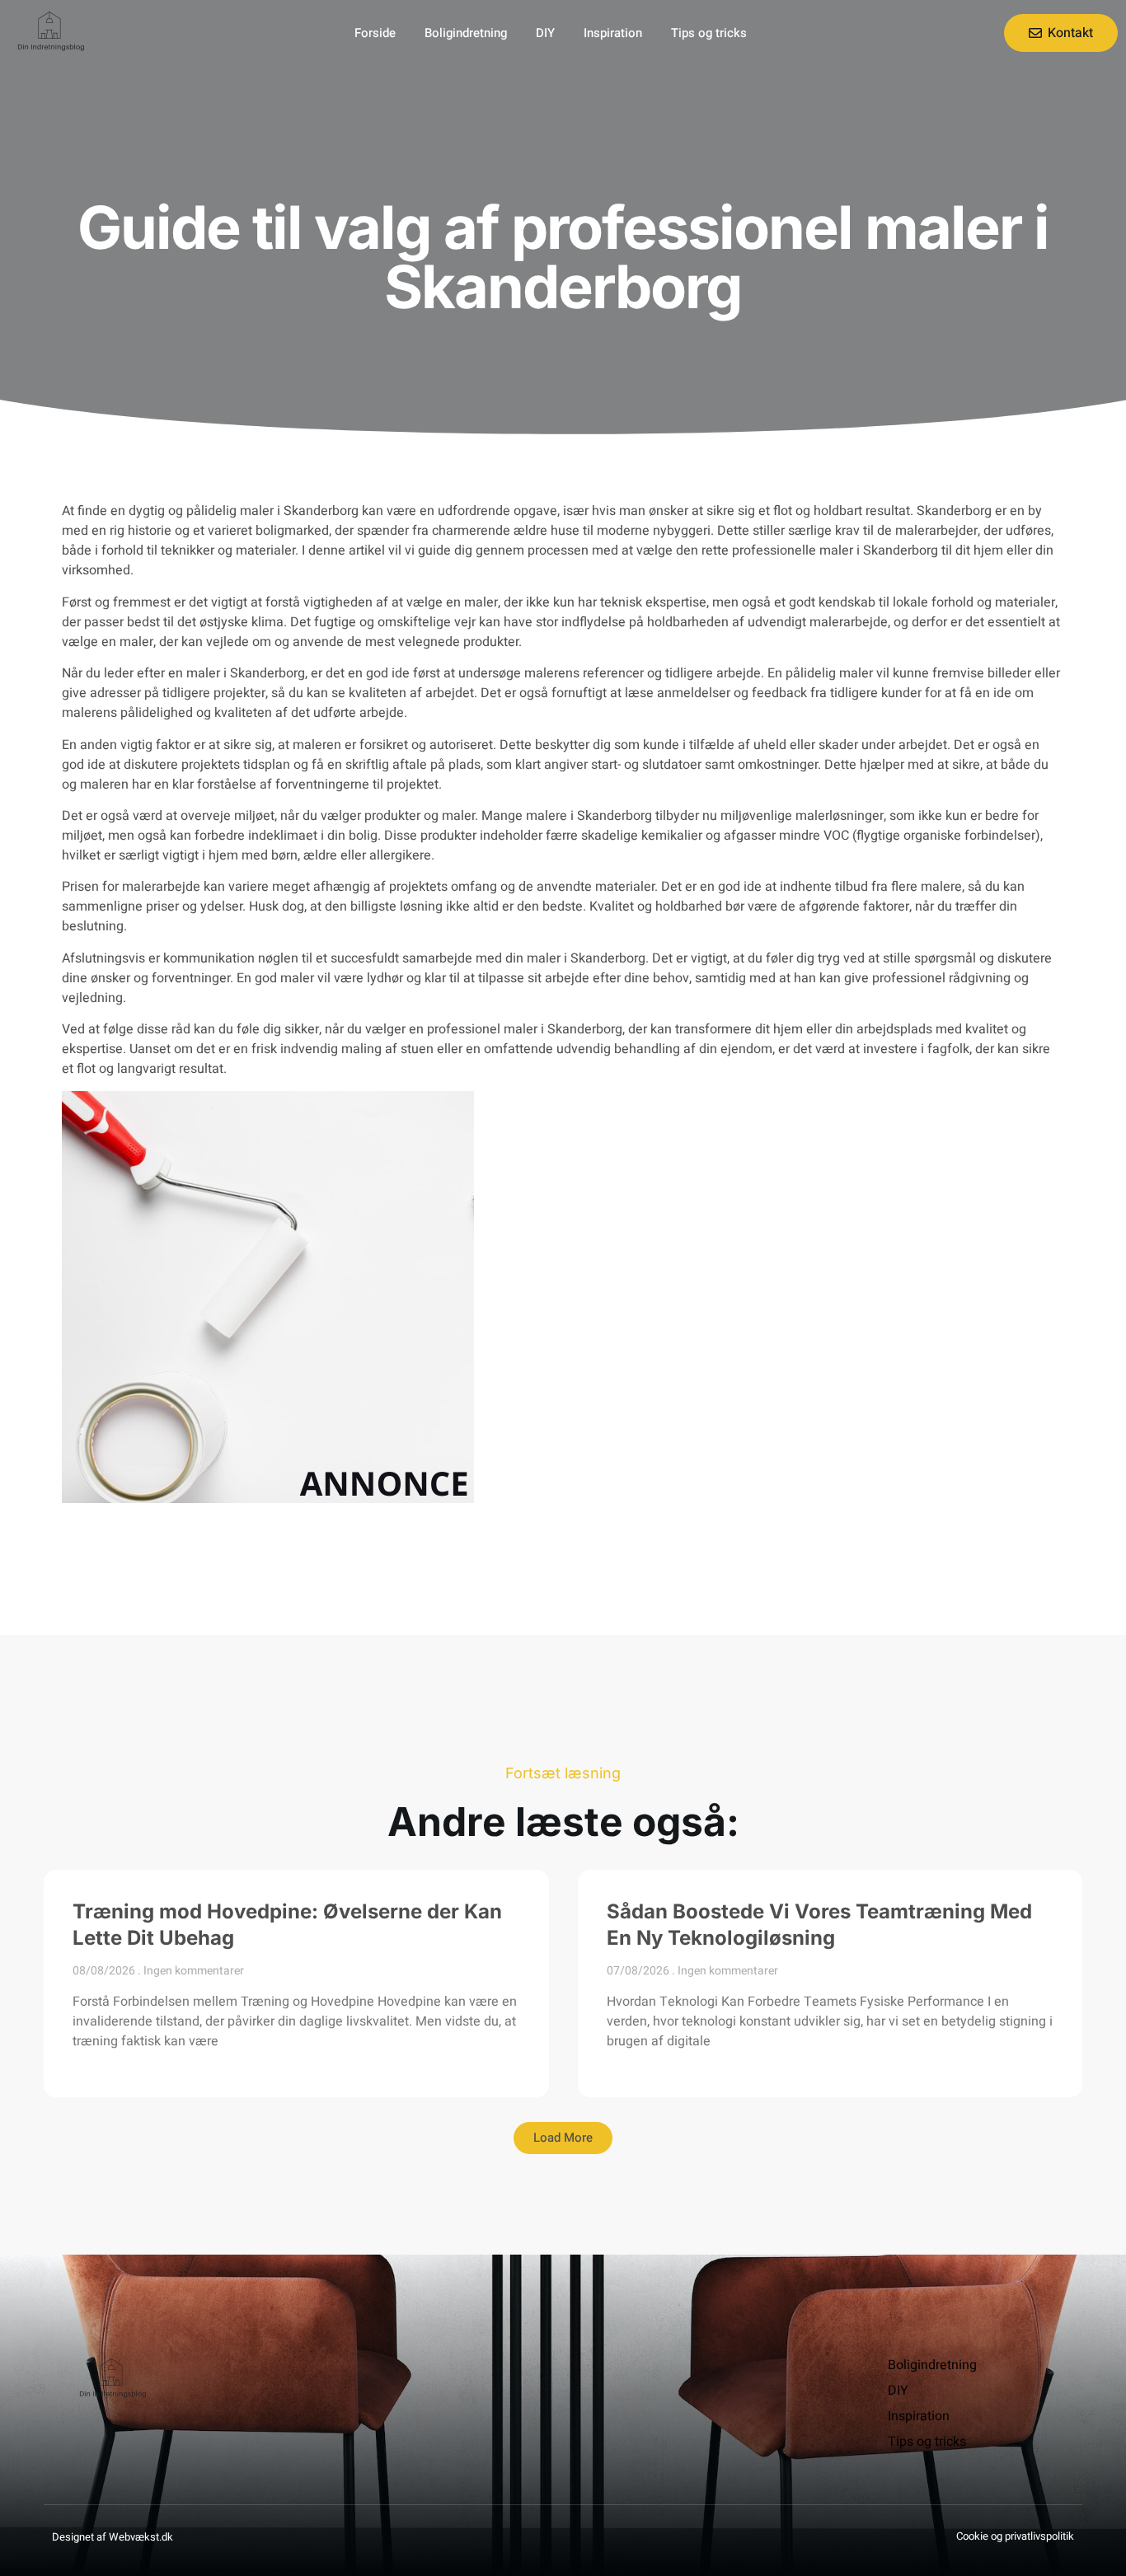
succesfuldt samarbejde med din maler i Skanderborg (488, 958)
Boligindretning (466, 33)
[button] (563, 2138)
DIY (545, 33)
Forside (375, 33)
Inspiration (613, 33)
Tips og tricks (709, 33)
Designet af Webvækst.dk (113, 2537)
